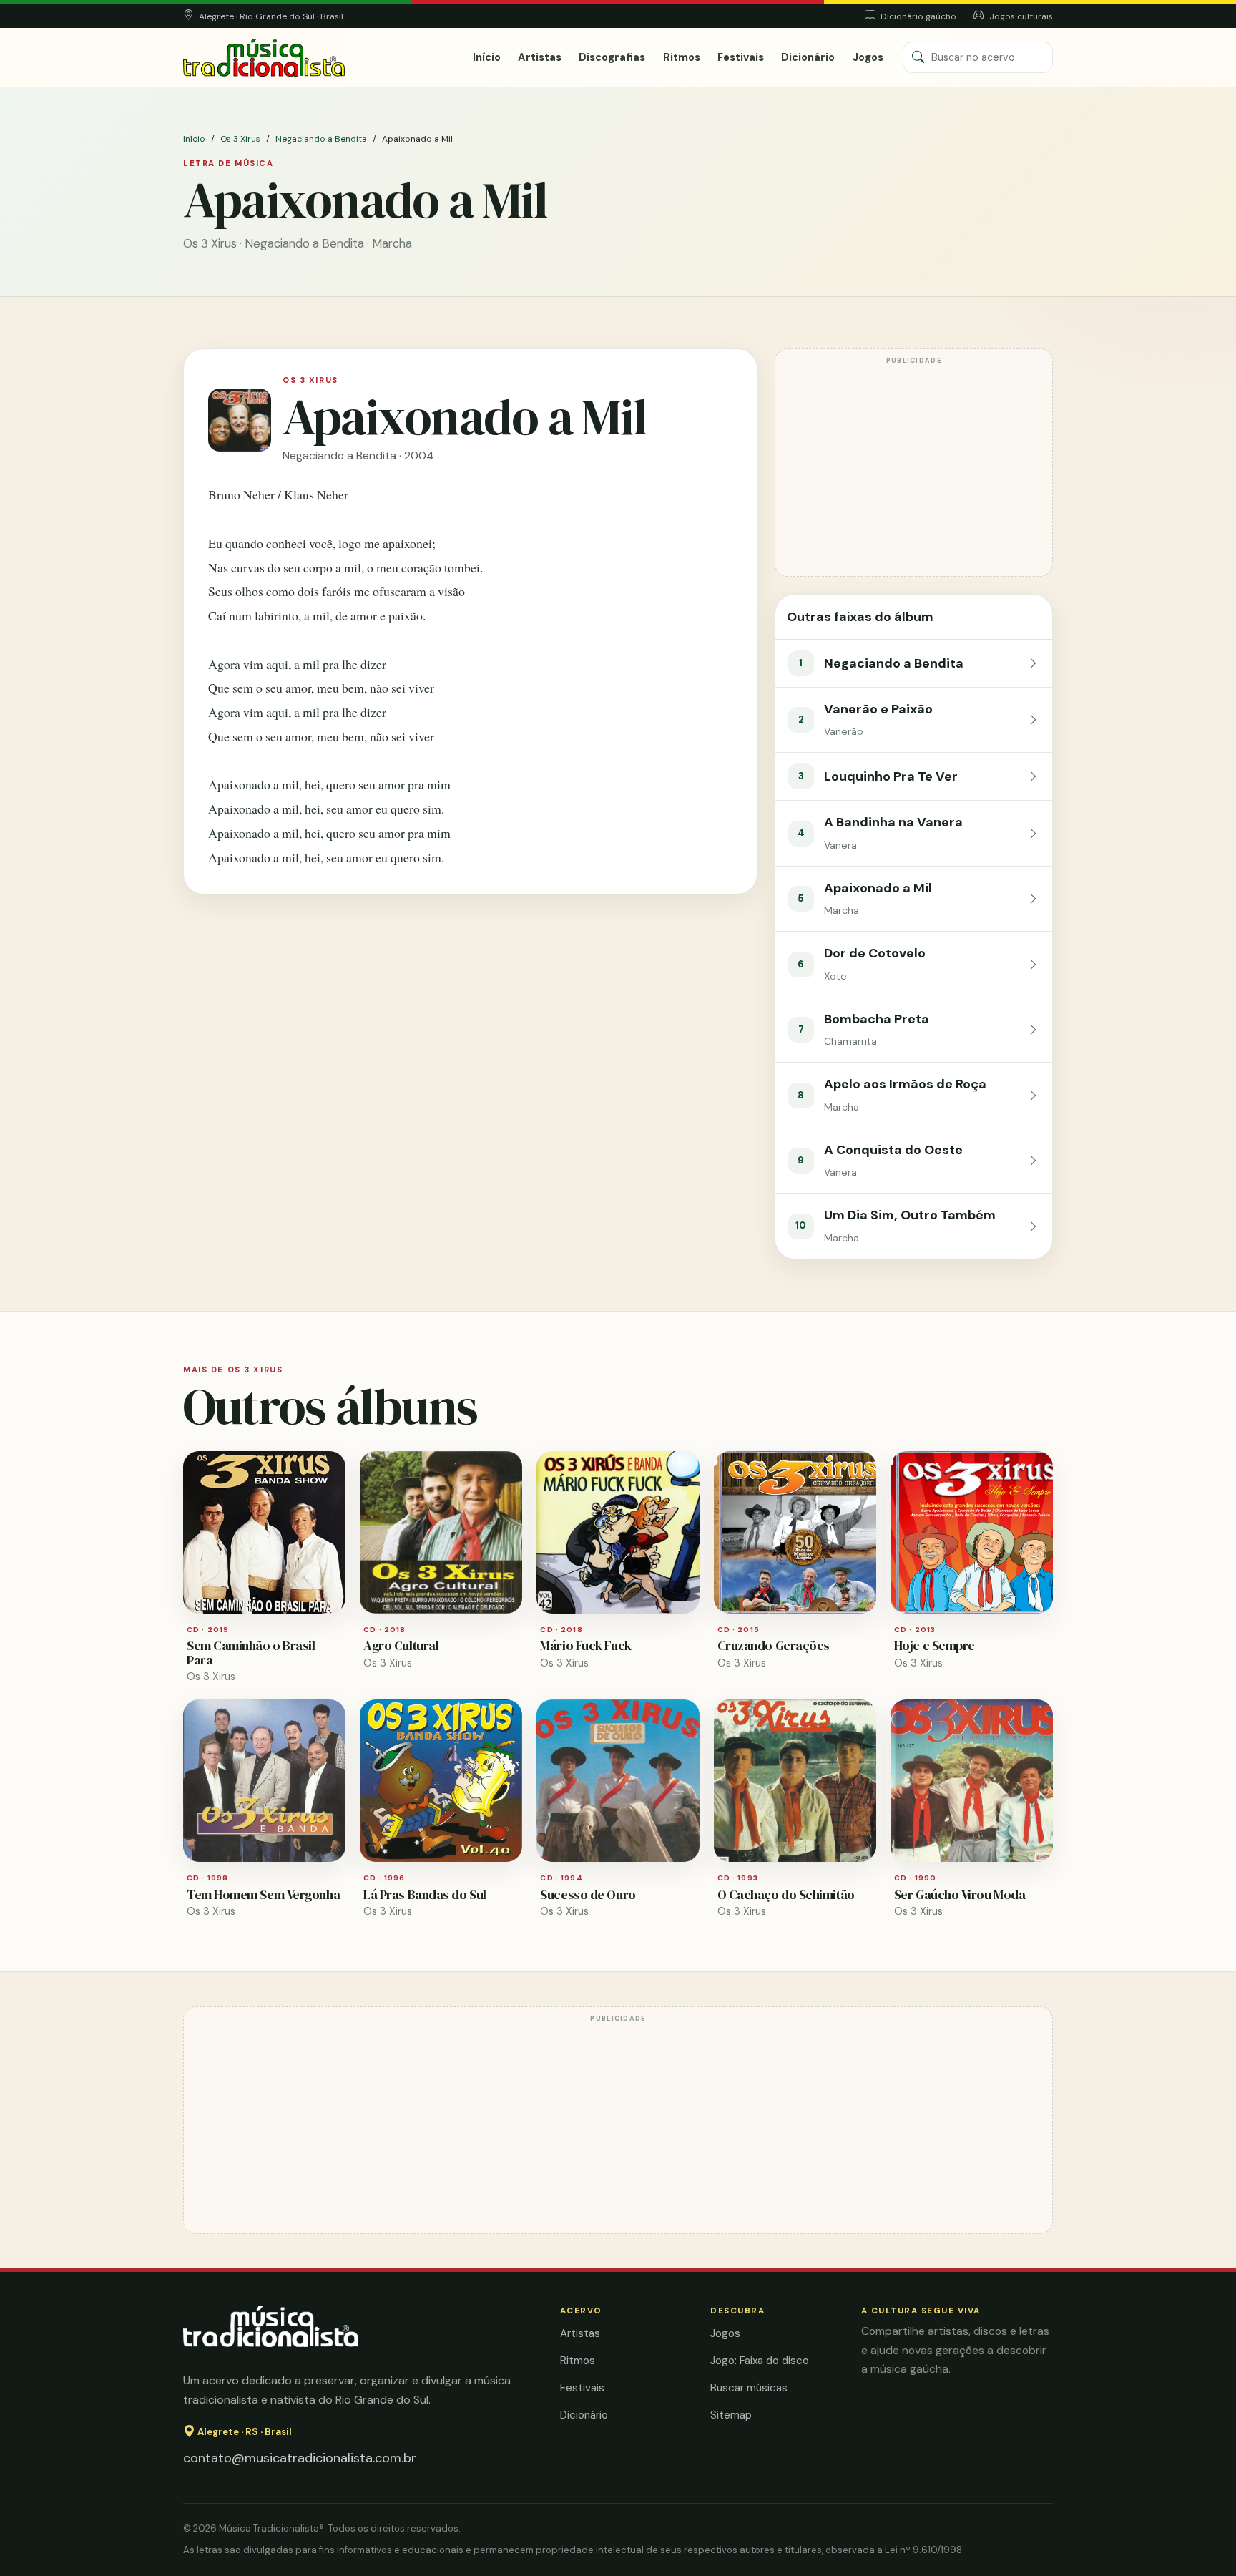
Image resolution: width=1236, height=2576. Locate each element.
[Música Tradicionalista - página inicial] (264, 58)
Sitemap (731, 2415)
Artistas (540, 57)
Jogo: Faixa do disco (760, 2361)
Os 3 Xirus (240, 139)
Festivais (741, 57)
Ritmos (682, 57)
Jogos (868, 57)
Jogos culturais (1020, 16)
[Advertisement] (914, 469)
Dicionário (808, 57)
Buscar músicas (749, 2388)
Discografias (612, 57)
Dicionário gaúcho (917, 16)
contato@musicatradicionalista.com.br (300, 2458)
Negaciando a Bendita (321, 139)
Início (487, 57)
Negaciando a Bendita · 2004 (358, 455)
